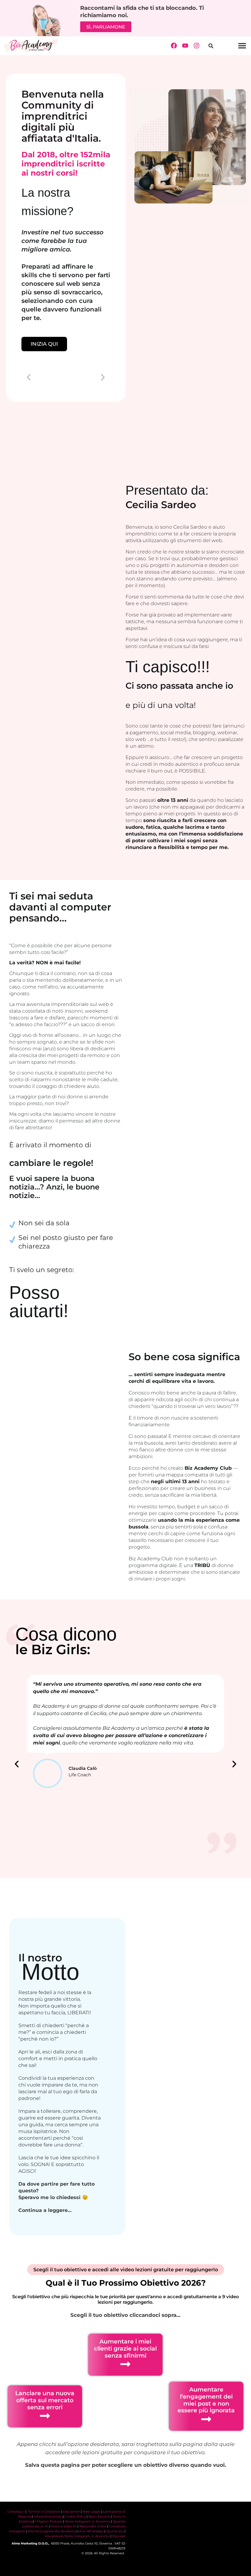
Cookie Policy (75, 2516)
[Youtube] (185, 46)
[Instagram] (197, 46)
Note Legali (92, 2512)
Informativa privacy (49, 2516)
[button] (211, 46)
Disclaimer (71, 2512)
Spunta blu (115, 2531)
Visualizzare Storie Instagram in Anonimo (77, 2536)
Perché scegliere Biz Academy (52, 2531)
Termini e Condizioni (44, 2512)
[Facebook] (174, 46)
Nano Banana (99, 2516)
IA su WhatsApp (91, 2531)
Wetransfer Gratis (93, 2526)
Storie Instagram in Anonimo (88, 2521)
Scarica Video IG (64, 2526)
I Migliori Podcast (49, 2521)
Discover (119, 2536)
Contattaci (16, 2512)
